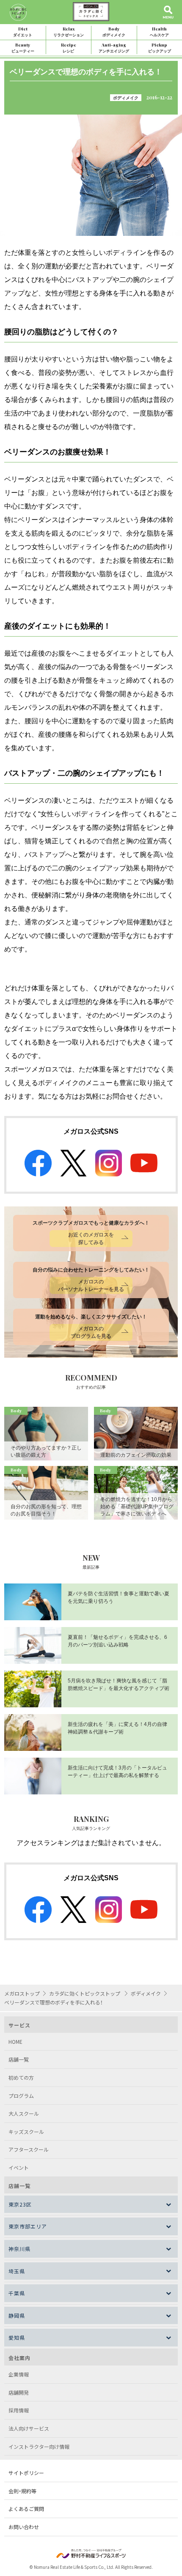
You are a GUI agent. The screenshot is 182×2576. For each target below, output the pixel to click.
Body (114, 31)
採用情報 (19, 2410)
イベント (19, 2167)
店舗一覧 (19, 2059)
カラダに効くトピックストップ (85, 1993)
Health (159, 31)
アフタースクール (29, 2149)
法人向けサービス (29, 2428)
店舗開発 (19, 2392)
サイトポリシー (26, 2473)
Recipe (69, 48)
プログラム (21, 2096)
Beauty (23, 48)
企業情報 (19, 2374)
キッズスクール (26, 2132)
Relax (69, 31)
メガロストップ (22, 1993)
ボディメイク (126, 98)
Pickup (160, 48)
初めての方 (21, 2077)
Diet (23, 31)
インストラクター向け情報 (39, 2446)
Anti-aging (114, 48)
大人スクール (24, 2113)
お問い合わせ (24, 2527)
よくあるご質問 (26, 2509)
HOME (15, 2041)
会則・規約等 (22, 2491)
